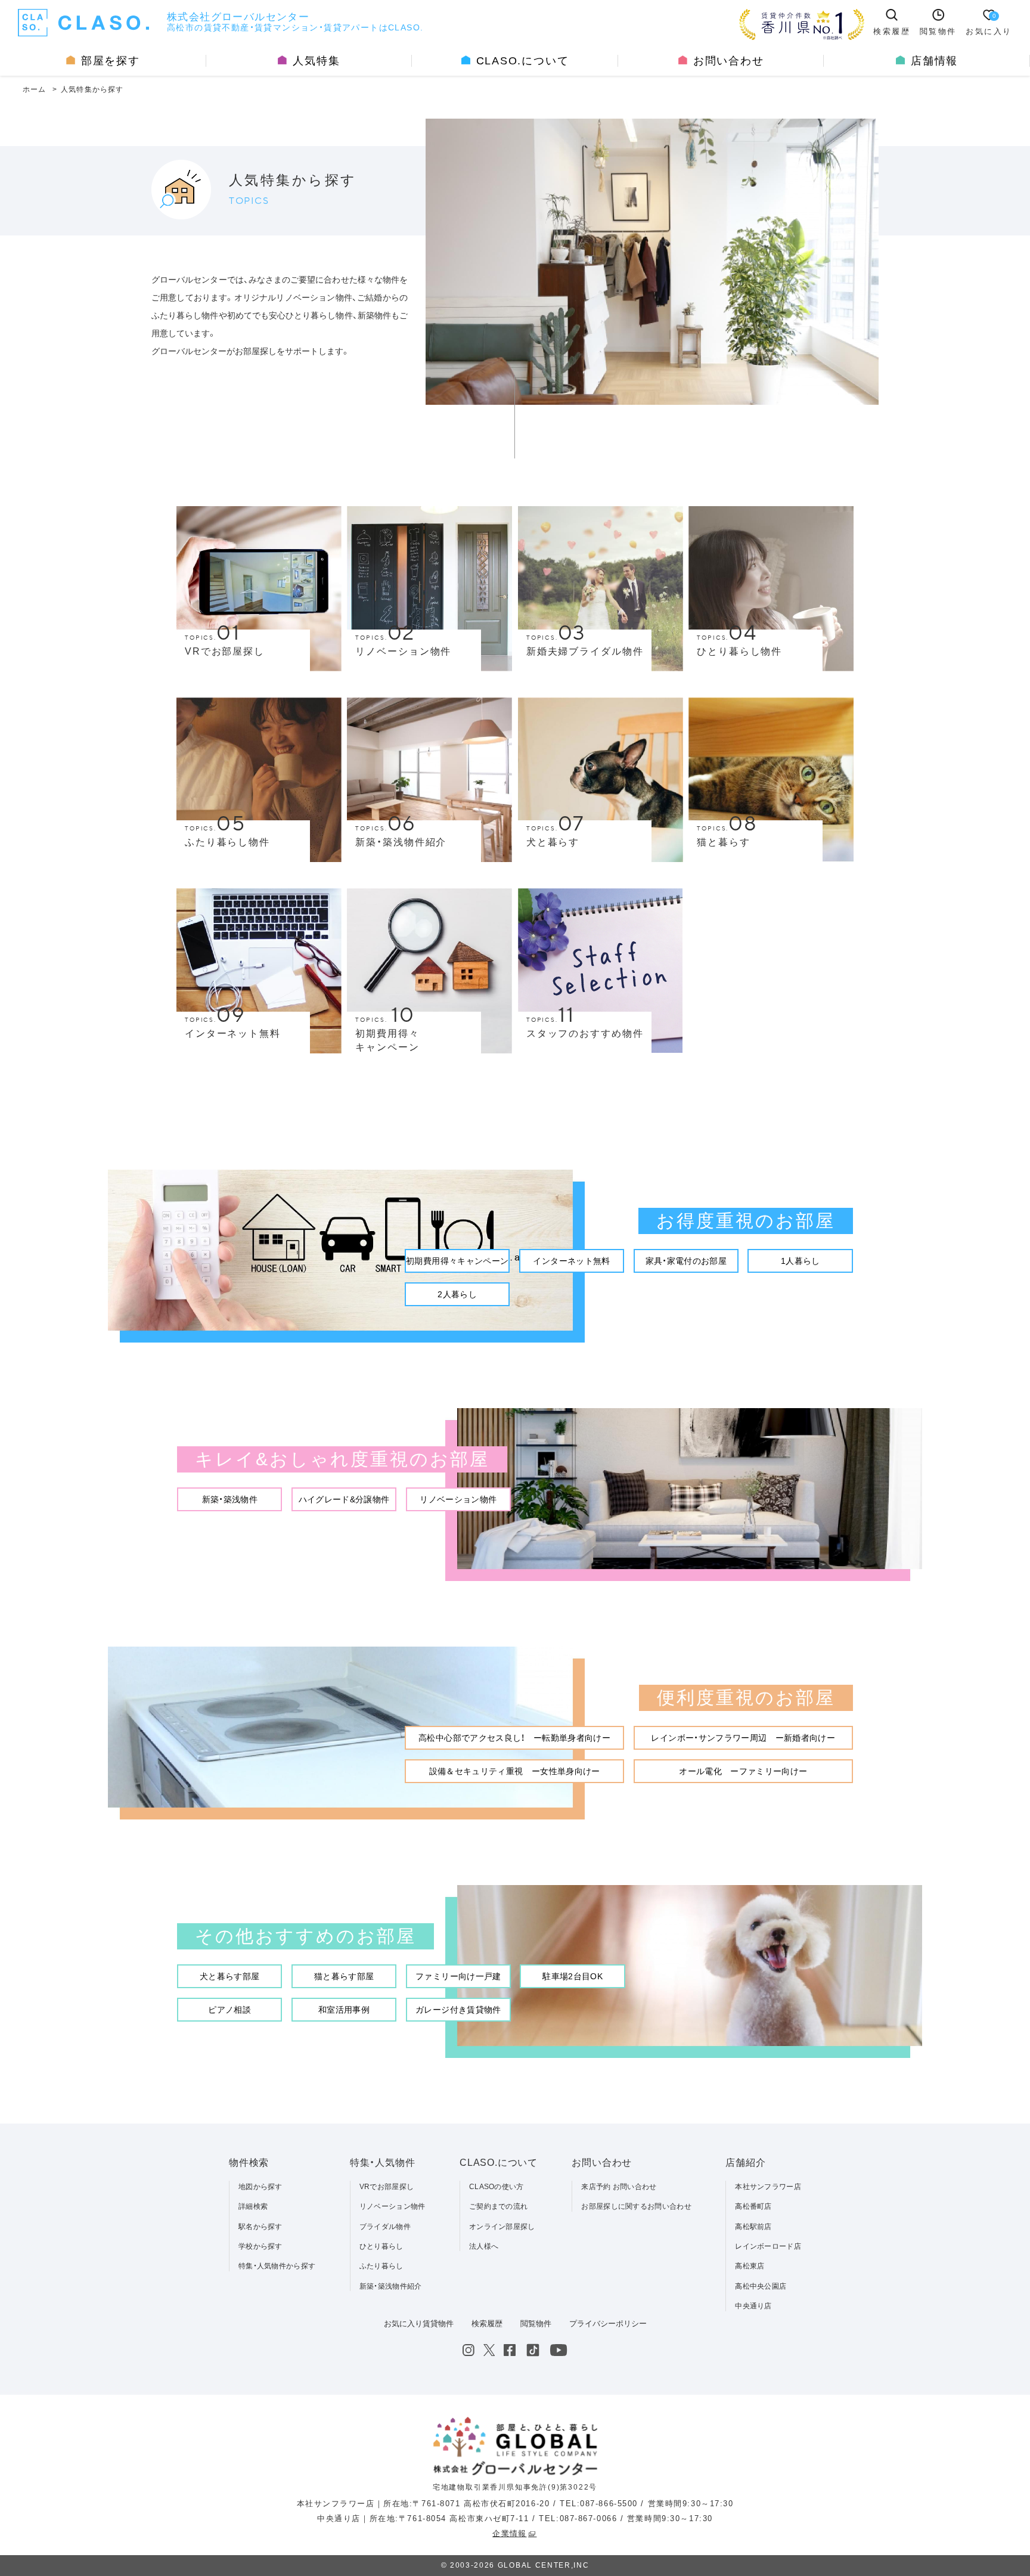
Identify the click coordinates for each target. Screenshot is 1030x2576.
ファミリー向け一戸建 (458, 1976)
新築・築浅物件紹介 (391, 2286)
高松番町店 (753, 2206)
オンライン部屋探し (502, 2227)
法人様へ (484, 2246)
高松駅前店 (753, 2227)
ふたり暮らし (381, 2266)
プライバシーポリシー (608, 2324)
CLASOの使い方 (497, 2187)
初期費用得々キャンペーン (457, 1261)
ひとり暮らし (381, 2246)
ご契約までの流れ (498, 2206)
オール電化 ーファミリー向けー (743, 1771)
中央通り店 (753, 2306)
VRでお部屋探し (387, 2187)
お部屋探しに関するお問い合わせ (636, 2206)
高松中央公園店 (761, 2286)
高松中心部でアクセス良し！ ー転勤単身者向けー (514, 1738)
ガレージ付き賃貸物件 (458, 2010)
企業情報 (509, 2533)
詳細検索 (253, 2206)
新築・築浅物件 (230, 1499)
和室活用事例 (344, 2010)
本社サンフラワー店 (768, 2187)
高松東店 (750, 2266)
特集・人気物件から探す (277, 2266)
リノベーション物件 (458, 1499)
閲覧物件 (536, 2324)
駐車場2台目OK (573, 1976)
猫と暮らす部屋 (344, 1976)
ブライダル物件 (385, 2227)
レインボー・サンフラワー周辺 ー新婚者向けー (743, 1738)
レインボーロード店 (768, 2246)
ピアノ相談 (229, 2010)
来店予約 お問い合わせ (619, 2187)
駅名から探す (260, 2227)
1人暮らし (801, 1261)
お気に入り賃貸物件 (419, 2324)
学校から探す (260, 2246)
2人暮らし (457, 1294)
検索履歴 (487, 2324)
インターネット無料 (571, 1261)
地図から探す (260, 2187)
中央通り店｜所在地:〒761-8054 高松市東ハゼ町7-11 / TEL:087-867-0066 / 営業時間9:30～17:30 (515, 2518)
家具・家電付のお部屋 (686, 1261)
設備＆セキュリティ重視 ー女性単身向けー (515, 1771)
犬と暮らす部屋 (229, 1976)
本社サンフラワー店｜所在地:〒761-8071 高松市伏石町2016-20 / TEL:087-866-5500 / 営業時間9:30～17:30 (515, 2504)
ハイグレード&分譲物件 (344, 1499)
